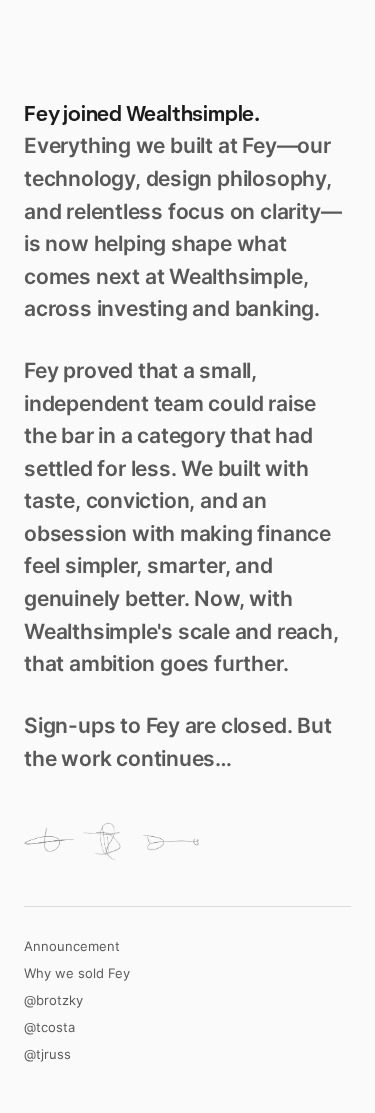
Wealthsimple (190, 113)
